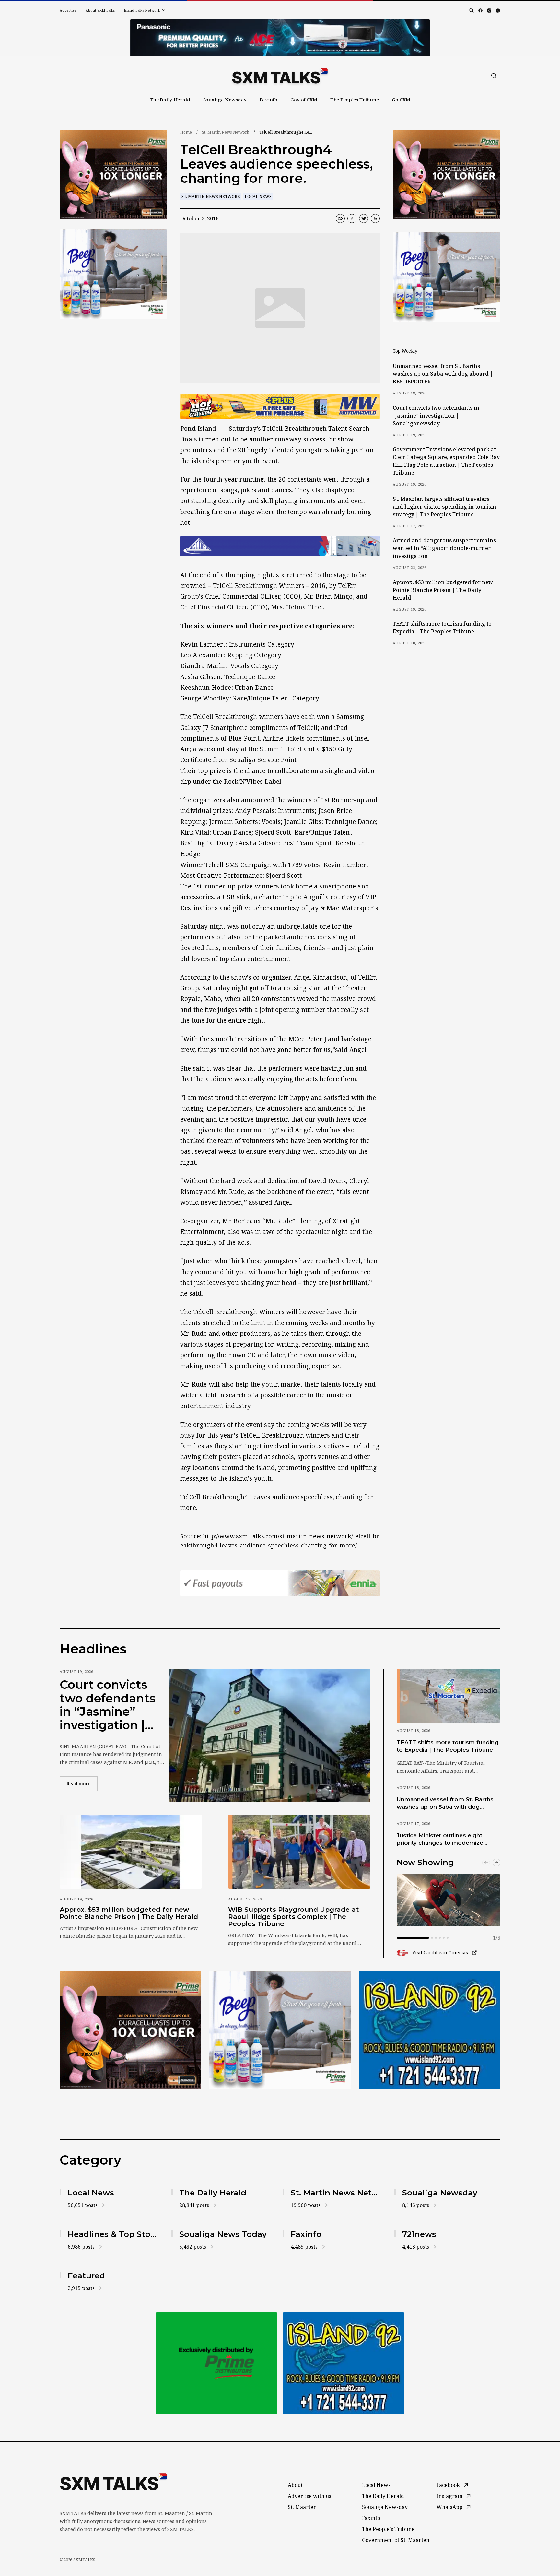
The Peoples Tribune (355, 100)
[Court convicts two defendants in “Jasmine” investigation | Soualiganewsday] (269, 1735)
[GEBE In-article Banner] (280, 546)
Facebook (448, 2485)
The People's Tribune (388, 2529)
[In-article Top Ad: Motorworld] (280, 406)
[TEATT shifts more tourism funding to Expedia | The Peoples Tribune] (449, 1696)
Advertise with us (309, 2496)
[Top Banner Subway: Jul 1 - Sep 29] (280, 38)
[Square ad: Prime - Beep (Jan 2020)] (216, 2363)
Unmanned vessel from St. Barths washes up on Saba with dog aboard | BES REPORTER (443, 374)
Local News (258, 197)
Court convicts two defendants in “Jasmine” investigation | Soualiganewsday (436, 416)
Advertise (68, 10)
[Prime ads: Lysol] (113, 175)
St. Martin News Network (226, 132)
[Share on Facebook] (352, 218)
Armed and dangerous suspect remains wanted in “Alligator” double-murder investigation (444, 548)
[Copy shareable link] (340, 218)
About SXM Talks (100, 10)
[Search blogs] (472, 10)
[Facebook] (480, 11)
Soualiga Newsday (225, 100)
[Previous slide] (486, 1863)
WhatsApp (449, 2507)
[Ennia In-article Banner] (280, 1583)
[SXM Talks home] (280, 76)
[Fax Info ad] (430, 2030)
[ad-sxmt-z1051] (113, 274)
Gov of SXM (304, 100)
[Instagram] (489, 11)
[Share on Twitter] (364, 218)
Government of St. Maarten (396, 2540)
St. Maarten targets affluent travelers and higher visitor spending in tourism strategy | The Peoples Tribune (444, 507)
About (295, 2485)
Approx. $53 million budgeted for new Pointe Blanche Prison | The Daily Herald (443, 590)
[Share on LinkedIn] (375, 218)
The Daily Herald (170, 100)
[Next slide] (496, 1863)
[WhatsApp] (498, 11)
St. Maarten (302, 2507)
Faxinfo (268, 100)
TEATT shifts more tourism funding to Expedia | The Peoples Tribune (442, 628)
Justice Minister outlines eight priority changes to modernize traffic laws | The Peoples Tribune (445, 1840)
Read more (82, 1783)
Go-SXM (401, 100)
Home (186, 132)
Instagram (449, 2496)
